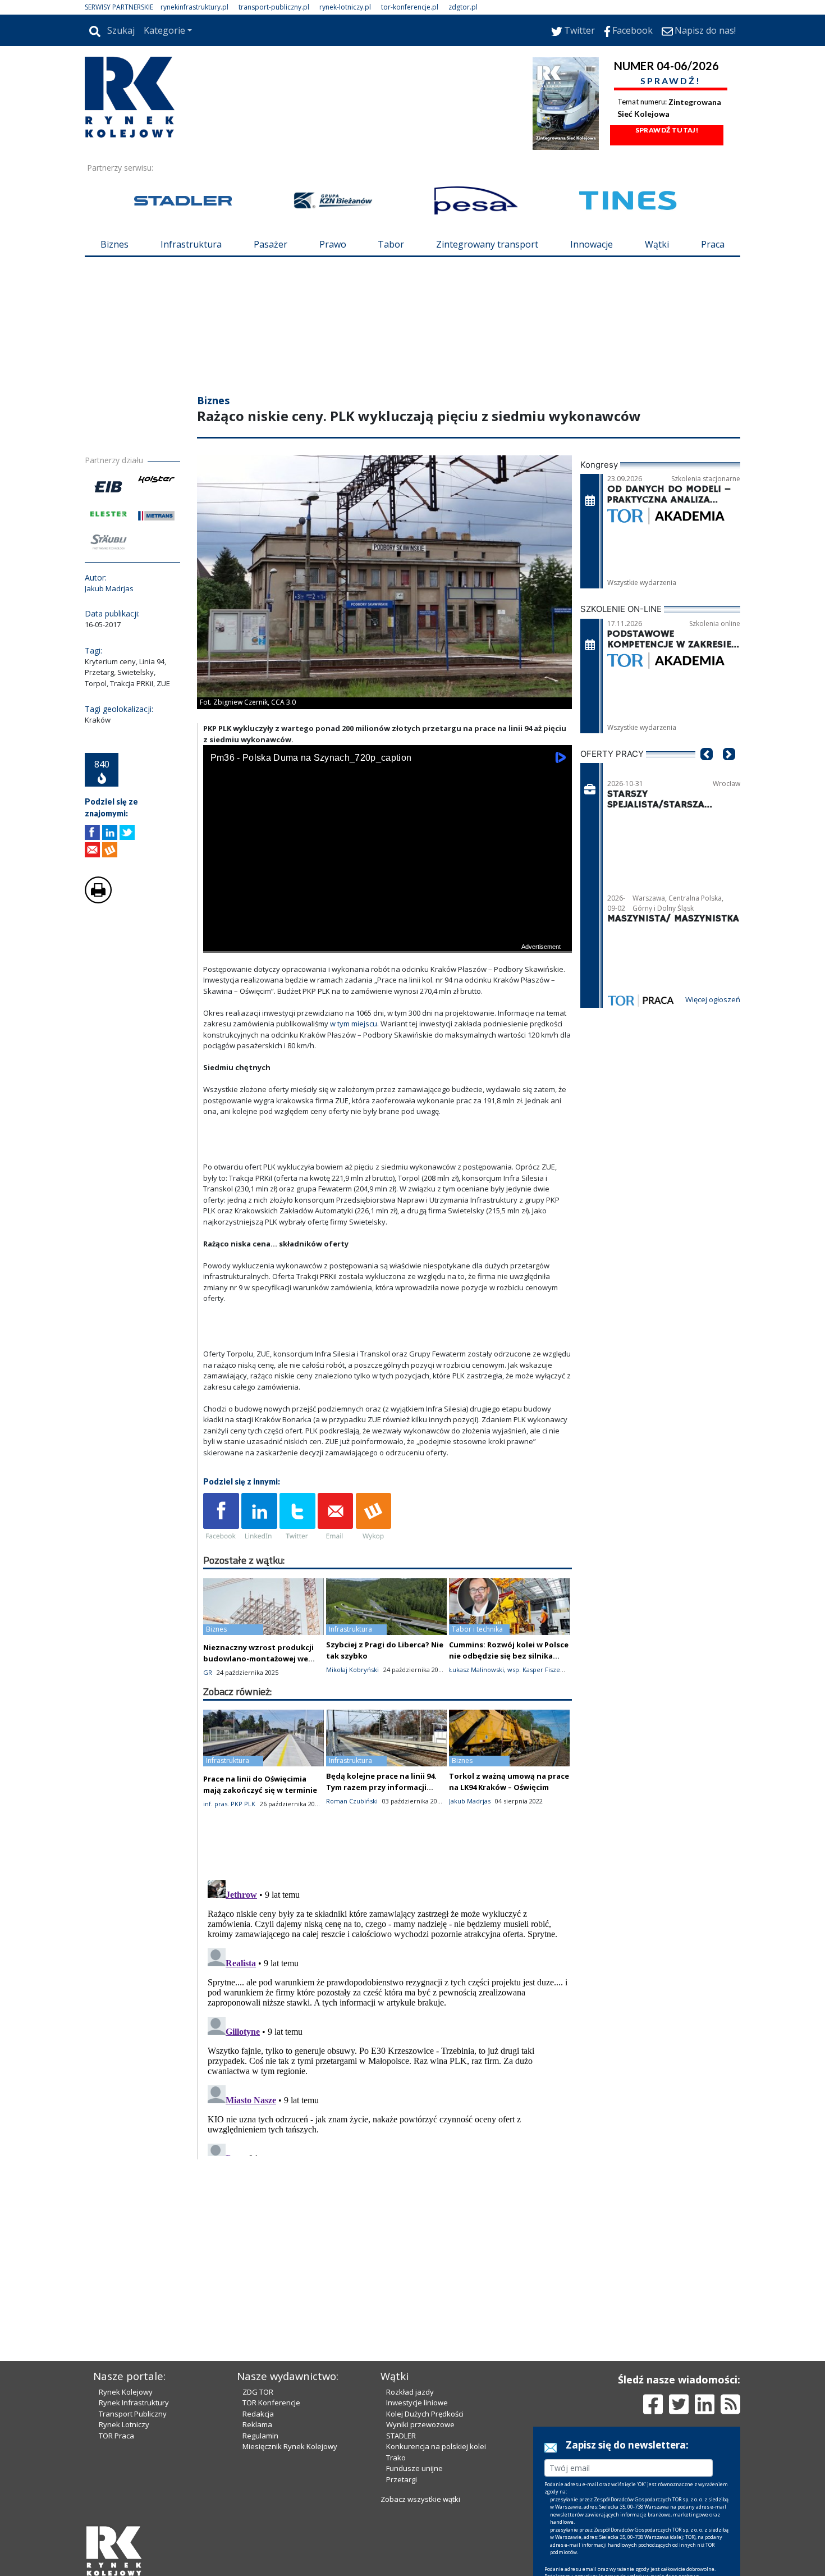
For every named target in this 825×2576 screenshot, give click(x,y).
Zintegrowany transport (487, 244)
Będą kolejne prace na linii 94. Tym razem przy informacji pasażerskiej (381, 1787)
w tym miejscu (354, 1024)
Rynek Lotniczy (124, 2424)
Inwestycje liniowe (417, 2403)
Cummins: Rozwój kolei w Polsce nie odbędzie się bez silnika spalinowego (509, 1656)
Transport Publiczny (133, 2414)
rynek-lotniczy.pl (345, 7)
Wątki (657, 244)
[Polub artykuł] (92, 832)
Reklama (257, 2424)
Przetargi (402, 2479)
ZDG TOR (258, 2392)
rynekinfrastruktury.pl (194, 7)
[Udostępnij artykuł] (110, 832)
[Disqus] (388, 2016)
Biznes (114, 244)
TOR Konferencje (271, 2403)
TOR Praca (116, 2436)
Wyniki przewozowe (420, 2424)
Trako (396, 2458)
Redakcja (258, 2414)
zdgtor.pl (463, 7)
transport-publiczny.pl (274, 7)
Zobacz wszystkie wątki (420, 2499)
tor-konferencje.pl (410, 7)
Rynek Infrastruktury (134, 2403)
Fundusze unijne (414, 2468)
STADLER (401, 2436)
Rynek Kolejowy (126, 2392)
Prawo (333, 244)
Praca (713, 244)
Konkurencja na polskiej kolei (436, 2446)
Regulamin (260, 2436)
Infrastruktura (191, 244)
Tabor (391, 244)
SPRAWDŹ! (671, 81)
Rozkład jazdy (410, 2392)
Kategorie (164, 30)
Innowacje (592, 244)
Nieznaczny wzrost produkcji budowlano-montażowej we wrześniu (258, 1659)
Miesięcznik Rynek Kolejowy (290, 2446)
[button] (707, 771)
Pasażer (271, 244)
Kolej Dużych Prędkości (425, 2414)
